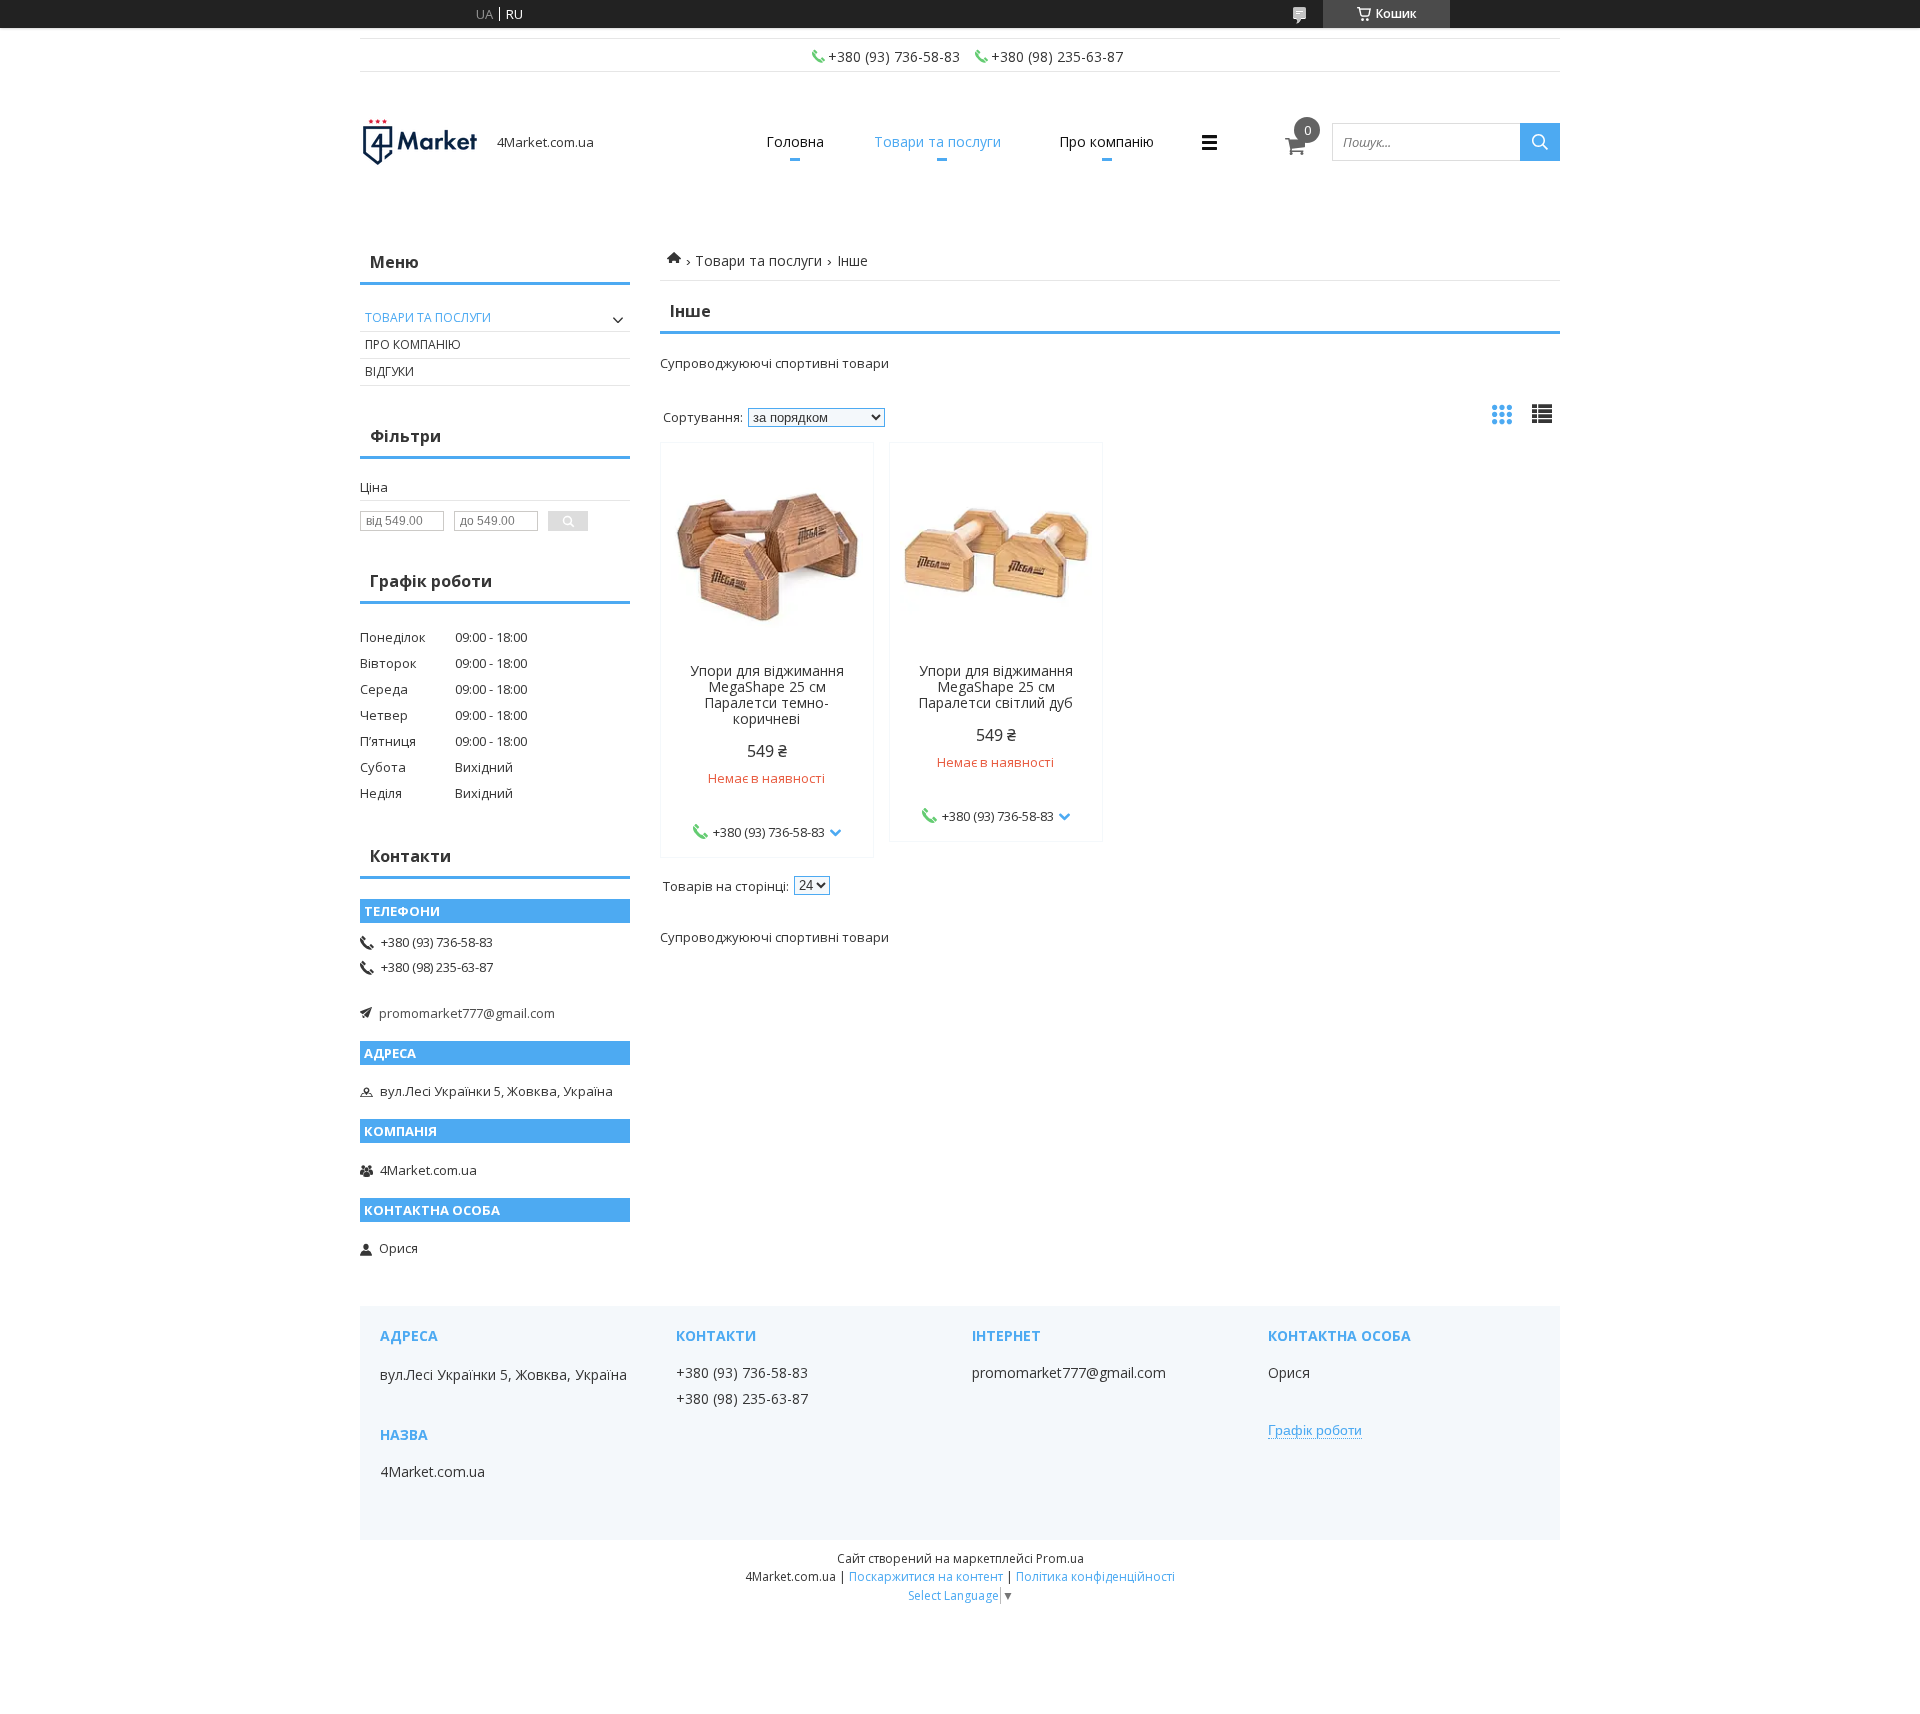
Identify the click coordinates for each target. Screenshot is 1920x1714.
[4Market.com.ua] (420, 142)
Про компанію (1106, 141)
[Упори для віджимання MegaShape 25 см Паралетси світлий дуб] (996, 553)
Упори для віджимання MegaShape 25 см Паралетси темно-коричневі (767, 695)
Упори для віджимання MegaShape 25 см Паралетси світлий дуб (995, 687)
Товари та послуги (937, 141)
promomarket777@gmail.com (467, 1013)
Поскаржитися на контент (926, 1576)
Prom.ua (1060, 1558)
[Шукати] (1540, 142)
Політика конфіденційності (1095, 1576)
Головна (795, 141)
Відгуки (389, 371)
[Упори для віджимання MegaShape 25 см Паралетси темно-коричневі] (767, 553)
